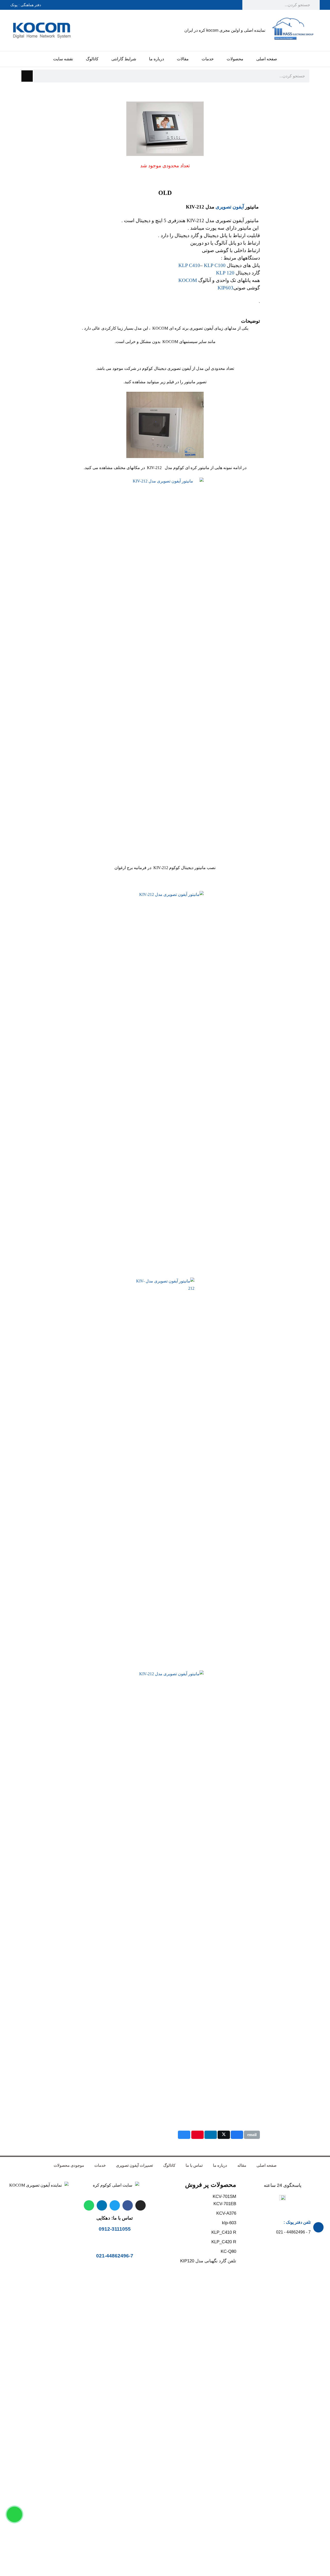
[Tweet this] (224, 2135)
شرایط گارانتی (124, 59)
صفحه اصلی (267, 59)
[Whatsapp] (89, 2205)
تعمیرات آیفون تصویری (134, 2165)
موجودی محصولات (69, 2165)
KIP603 (225, 288)
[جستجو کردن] (27, 76)
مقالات (183, 59)
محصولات (235, 59)
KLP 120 (225, 273)
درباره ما (156, 59)
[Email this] (252, 2135)
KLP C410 (189, 265)
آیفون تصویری (230, 207)
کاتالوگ (92, 59)
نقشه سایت (63, 59)
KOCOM (188, 280)
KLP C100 (215, 265)
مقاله (242, 2165)
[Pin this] (197, 2135)
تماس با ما (194, 2165)
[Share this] (237, 2135)
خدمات (208, 59)
